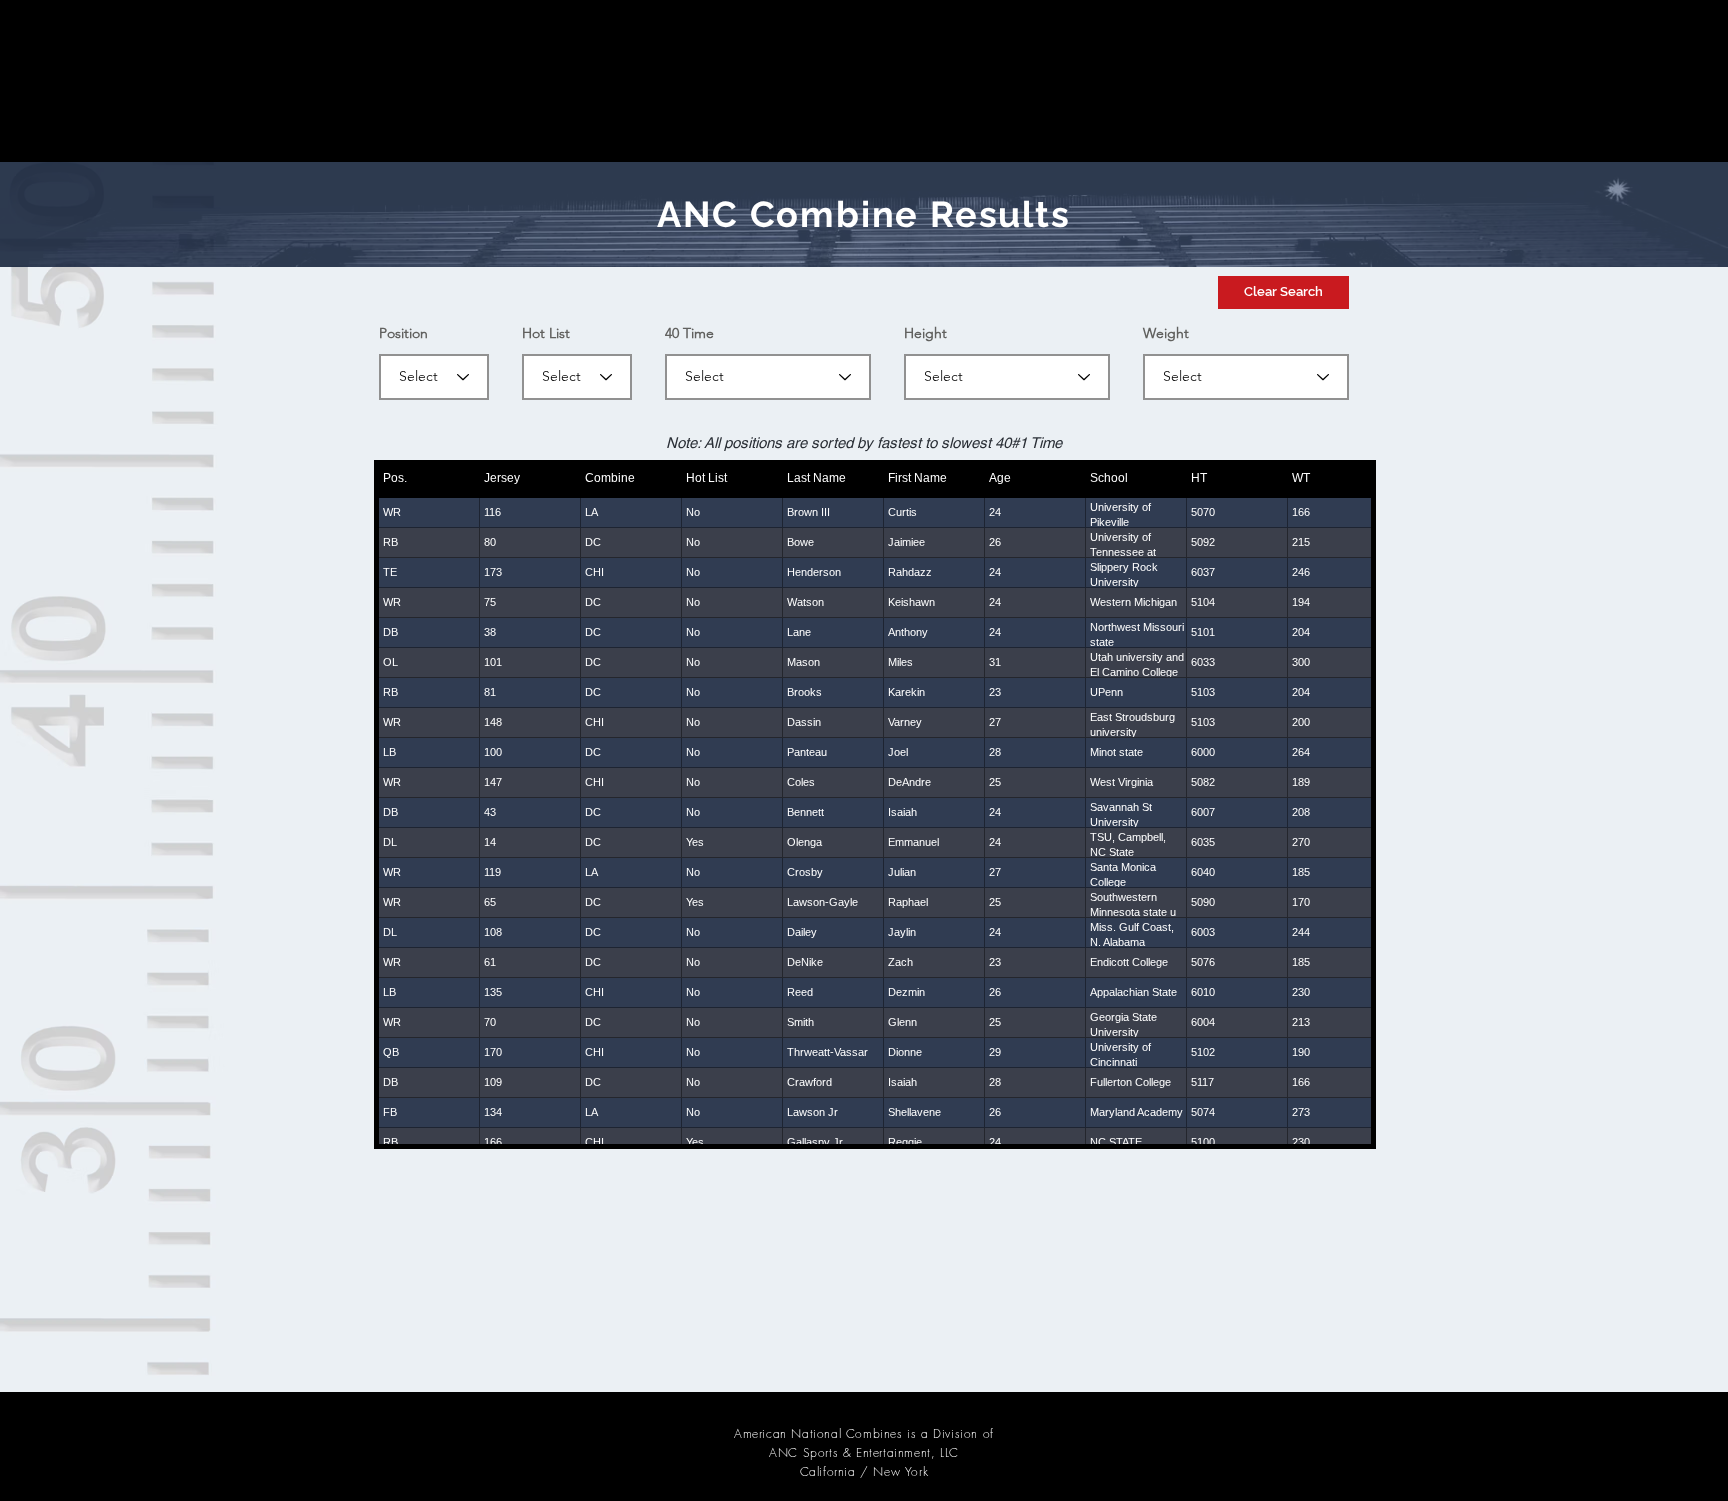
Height (925, 333)
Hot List (546, 333)
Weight (1166, 333)
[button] (1283, 292)
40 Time (689, 333)
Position (403, 333)
